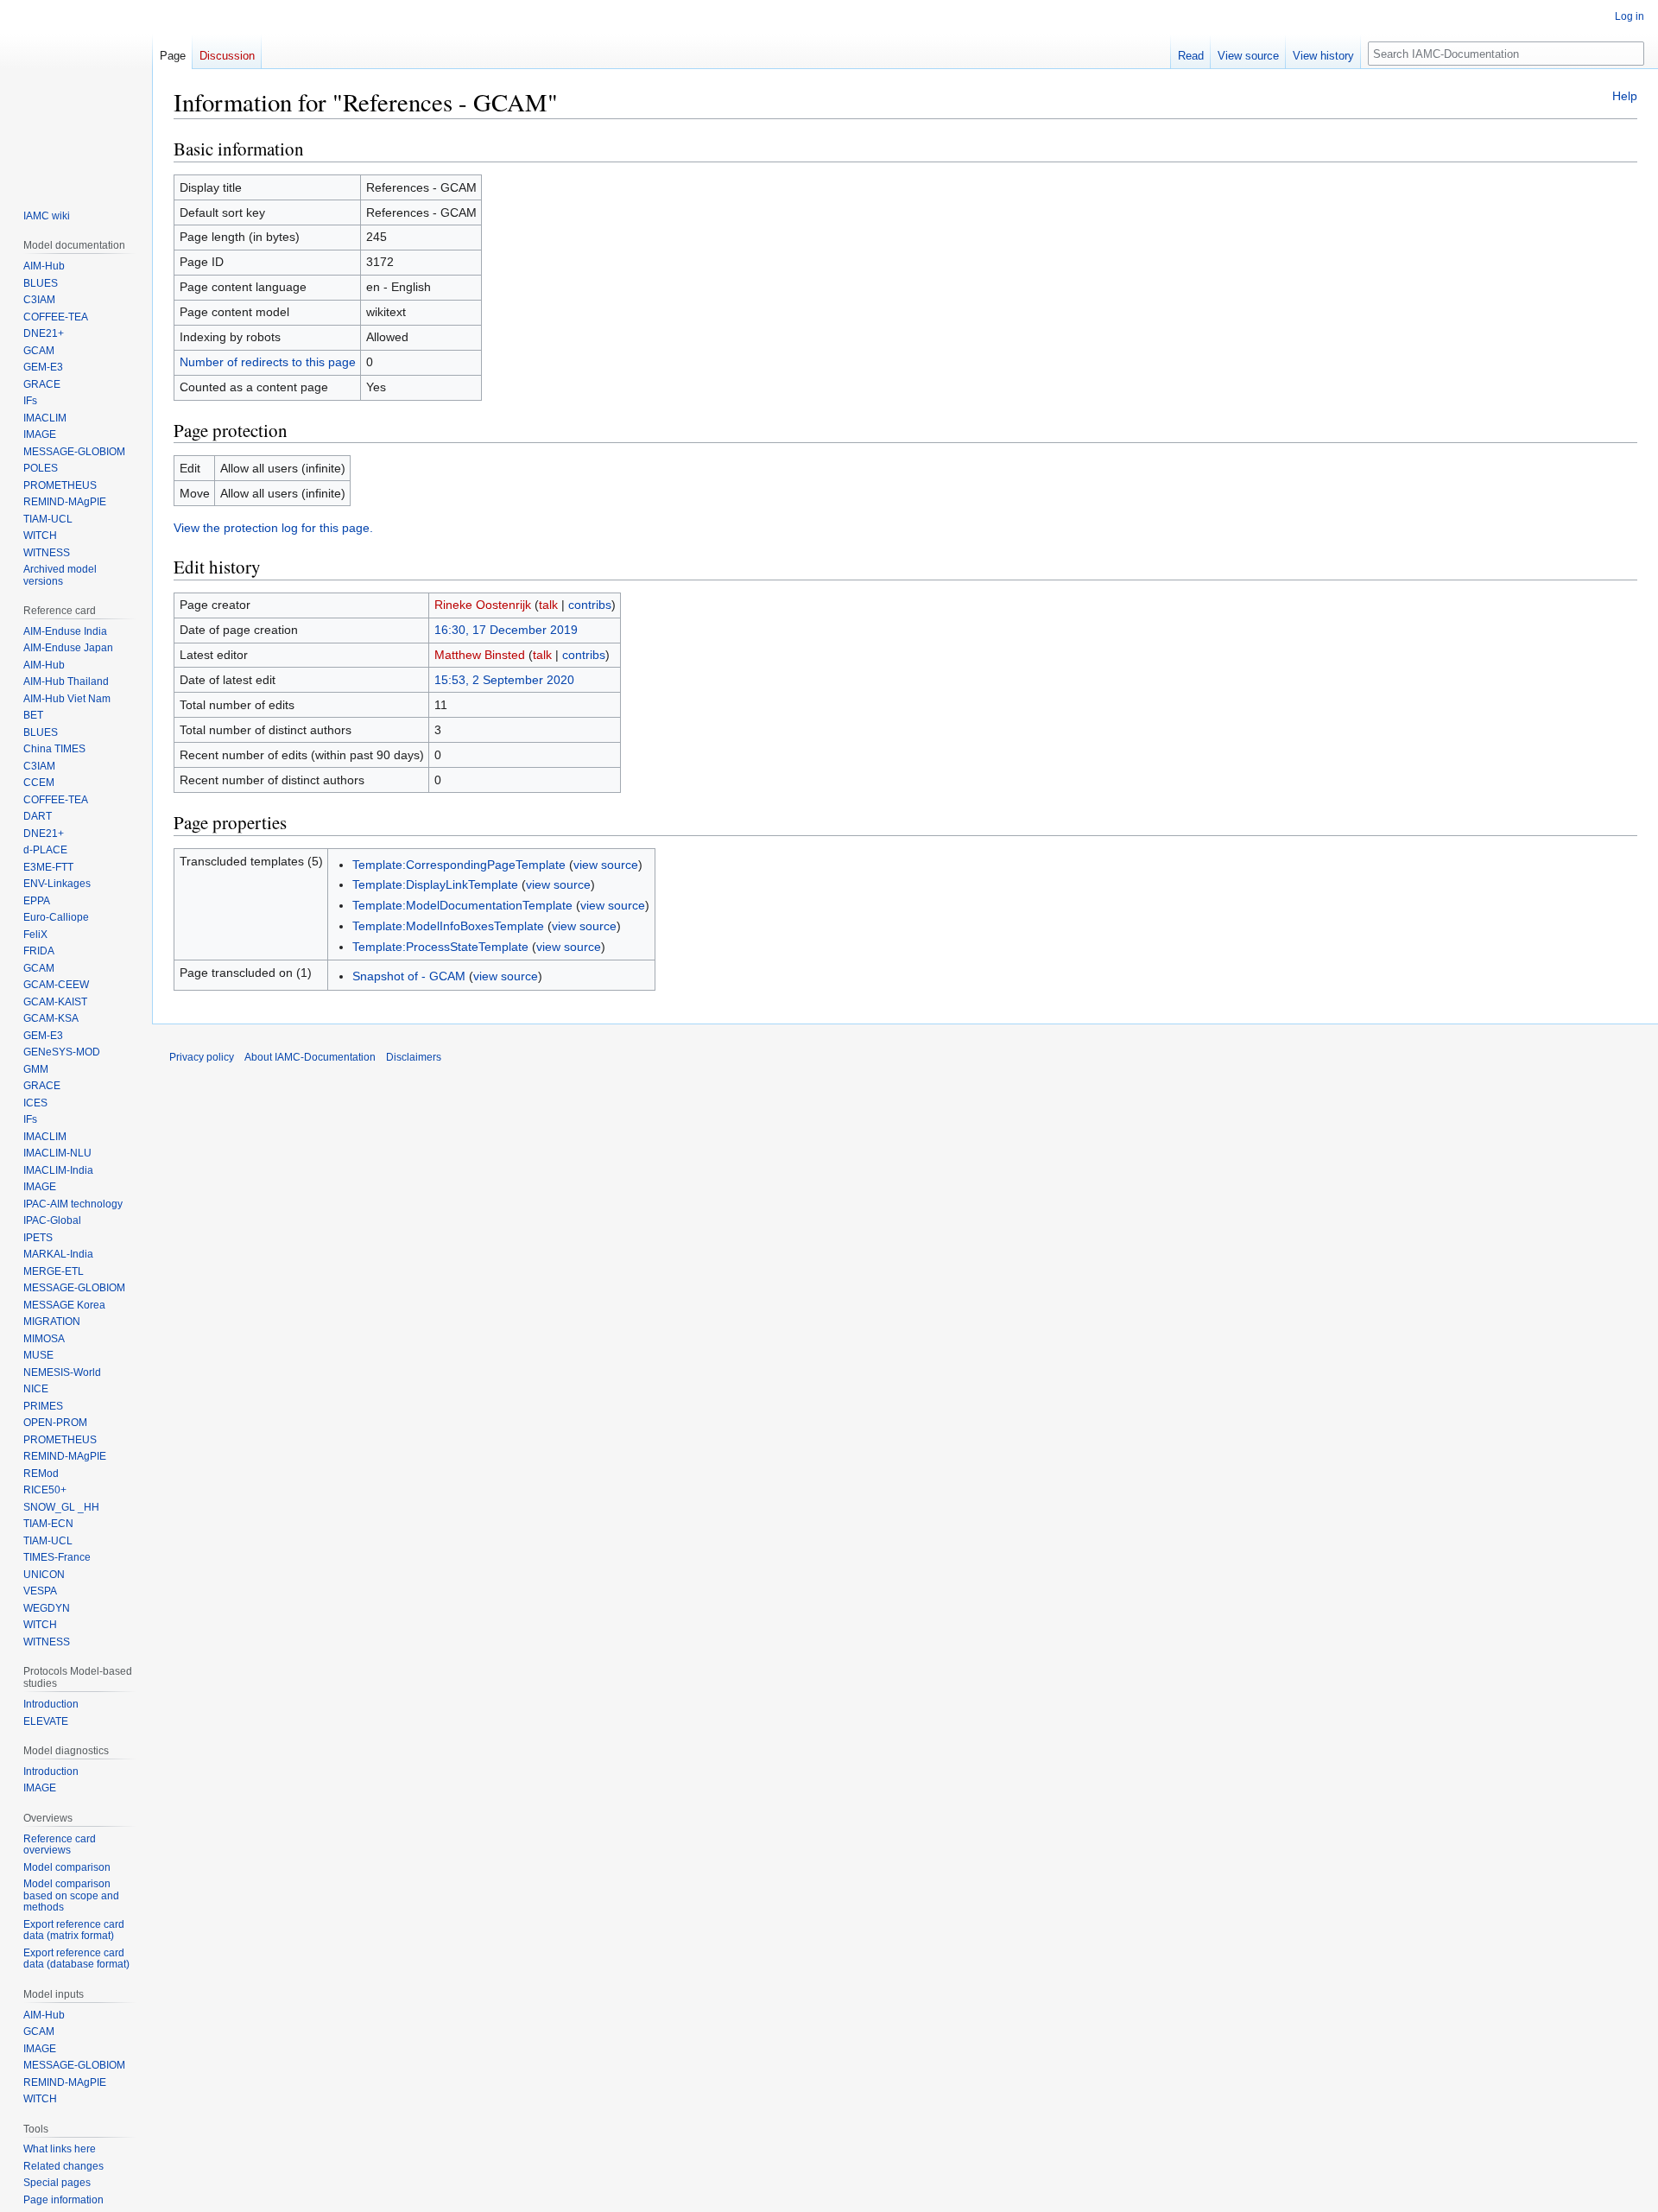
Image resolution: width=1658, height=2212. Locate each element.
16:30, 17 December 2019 (506, 630)
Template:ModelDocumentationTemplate (462, 905)
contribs (590, 605)
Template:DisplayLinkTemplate (435, 884)
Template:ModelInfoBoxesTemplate (448, 926)
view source (606, 865)
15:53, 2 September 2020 (504, 680)
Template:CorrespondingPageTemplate (459, 865)
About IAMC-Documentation (310, 1057)
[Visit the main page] (76, 93)
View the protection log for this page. (273, 528)
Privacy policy (202, 1057)
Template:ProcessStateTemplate (440, 947)
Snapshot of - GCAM (409, 976)
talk (548, 605)
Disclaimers (414, 1057)
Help (1625, 96)
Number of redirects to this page (268, 362)
